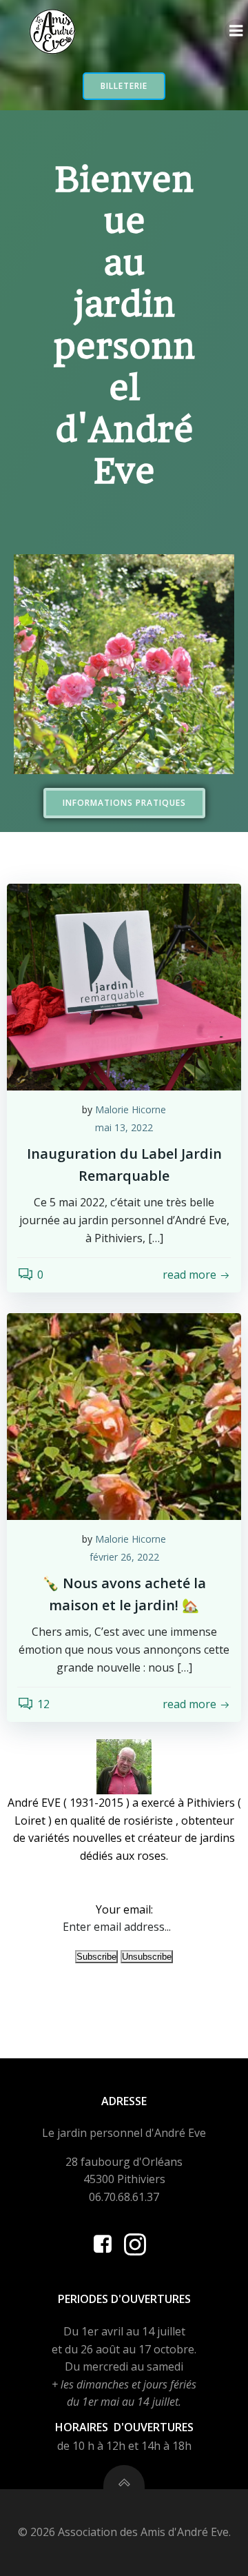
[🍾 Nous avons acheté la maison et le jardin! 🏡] (124, 1416)
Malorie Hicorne (131, 1109)
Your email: (124, 1909)
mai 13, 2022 (124, 1127)
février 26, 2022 (124, 1557)
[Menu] (236, 31)
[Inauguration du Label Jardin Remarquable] (124, 986)
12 (43, 1704)
